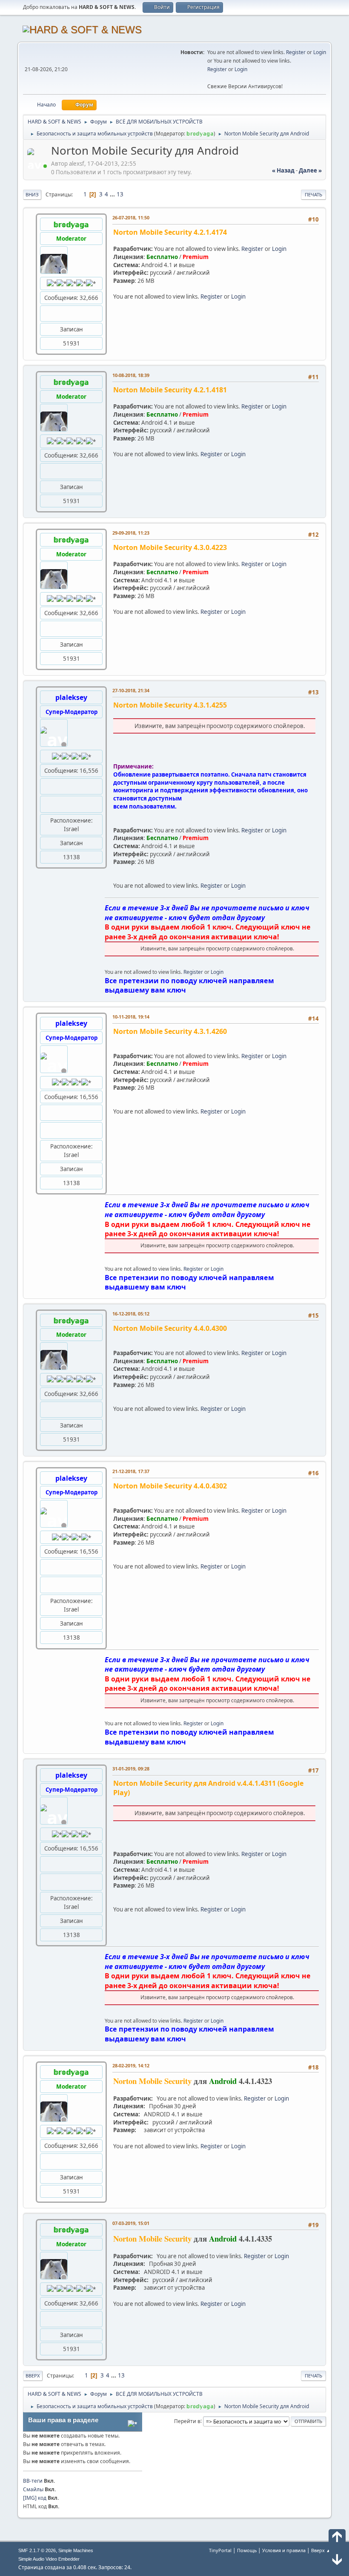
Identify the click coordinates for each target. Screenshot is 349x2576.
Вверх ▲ (321, 2550)
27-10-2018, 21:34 (131, 690)
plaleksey (71, 697)
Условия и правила (284, 2550)
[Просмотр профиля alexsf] (38, 166)
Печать (313, 194)
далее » (310, 170)
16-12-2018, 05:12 (131, 1314)
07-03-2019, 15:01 (131, 2223)
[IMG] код (35, 2498)
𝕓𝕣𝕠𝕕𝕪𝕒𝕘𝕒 (200, 134)
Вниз (32, 194)
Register (296, 52)
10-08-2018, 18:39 (131, 375)
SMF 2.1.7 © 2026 (37, 2550)
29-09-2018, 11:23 (131, 533)
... (113, 194)
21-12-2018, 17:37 (131, 1471)
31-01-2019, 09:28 (131, 1769)
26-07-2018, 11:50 (131, 217)
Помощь (247, 2550)
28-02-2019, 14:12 (131, 2065)
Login (320, 52)
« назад (283, 170)
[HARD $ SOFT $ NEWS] (47, 804)
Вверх (33, 2376)
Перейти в (187, 2421)
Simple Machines (76, 2550)
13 (120, 194)
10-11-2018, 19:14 (131, 1017)
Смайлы (33, 2489)
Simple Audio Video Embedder (49, 2559)
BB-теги (33, 2481)
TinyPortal (220, 2550)
